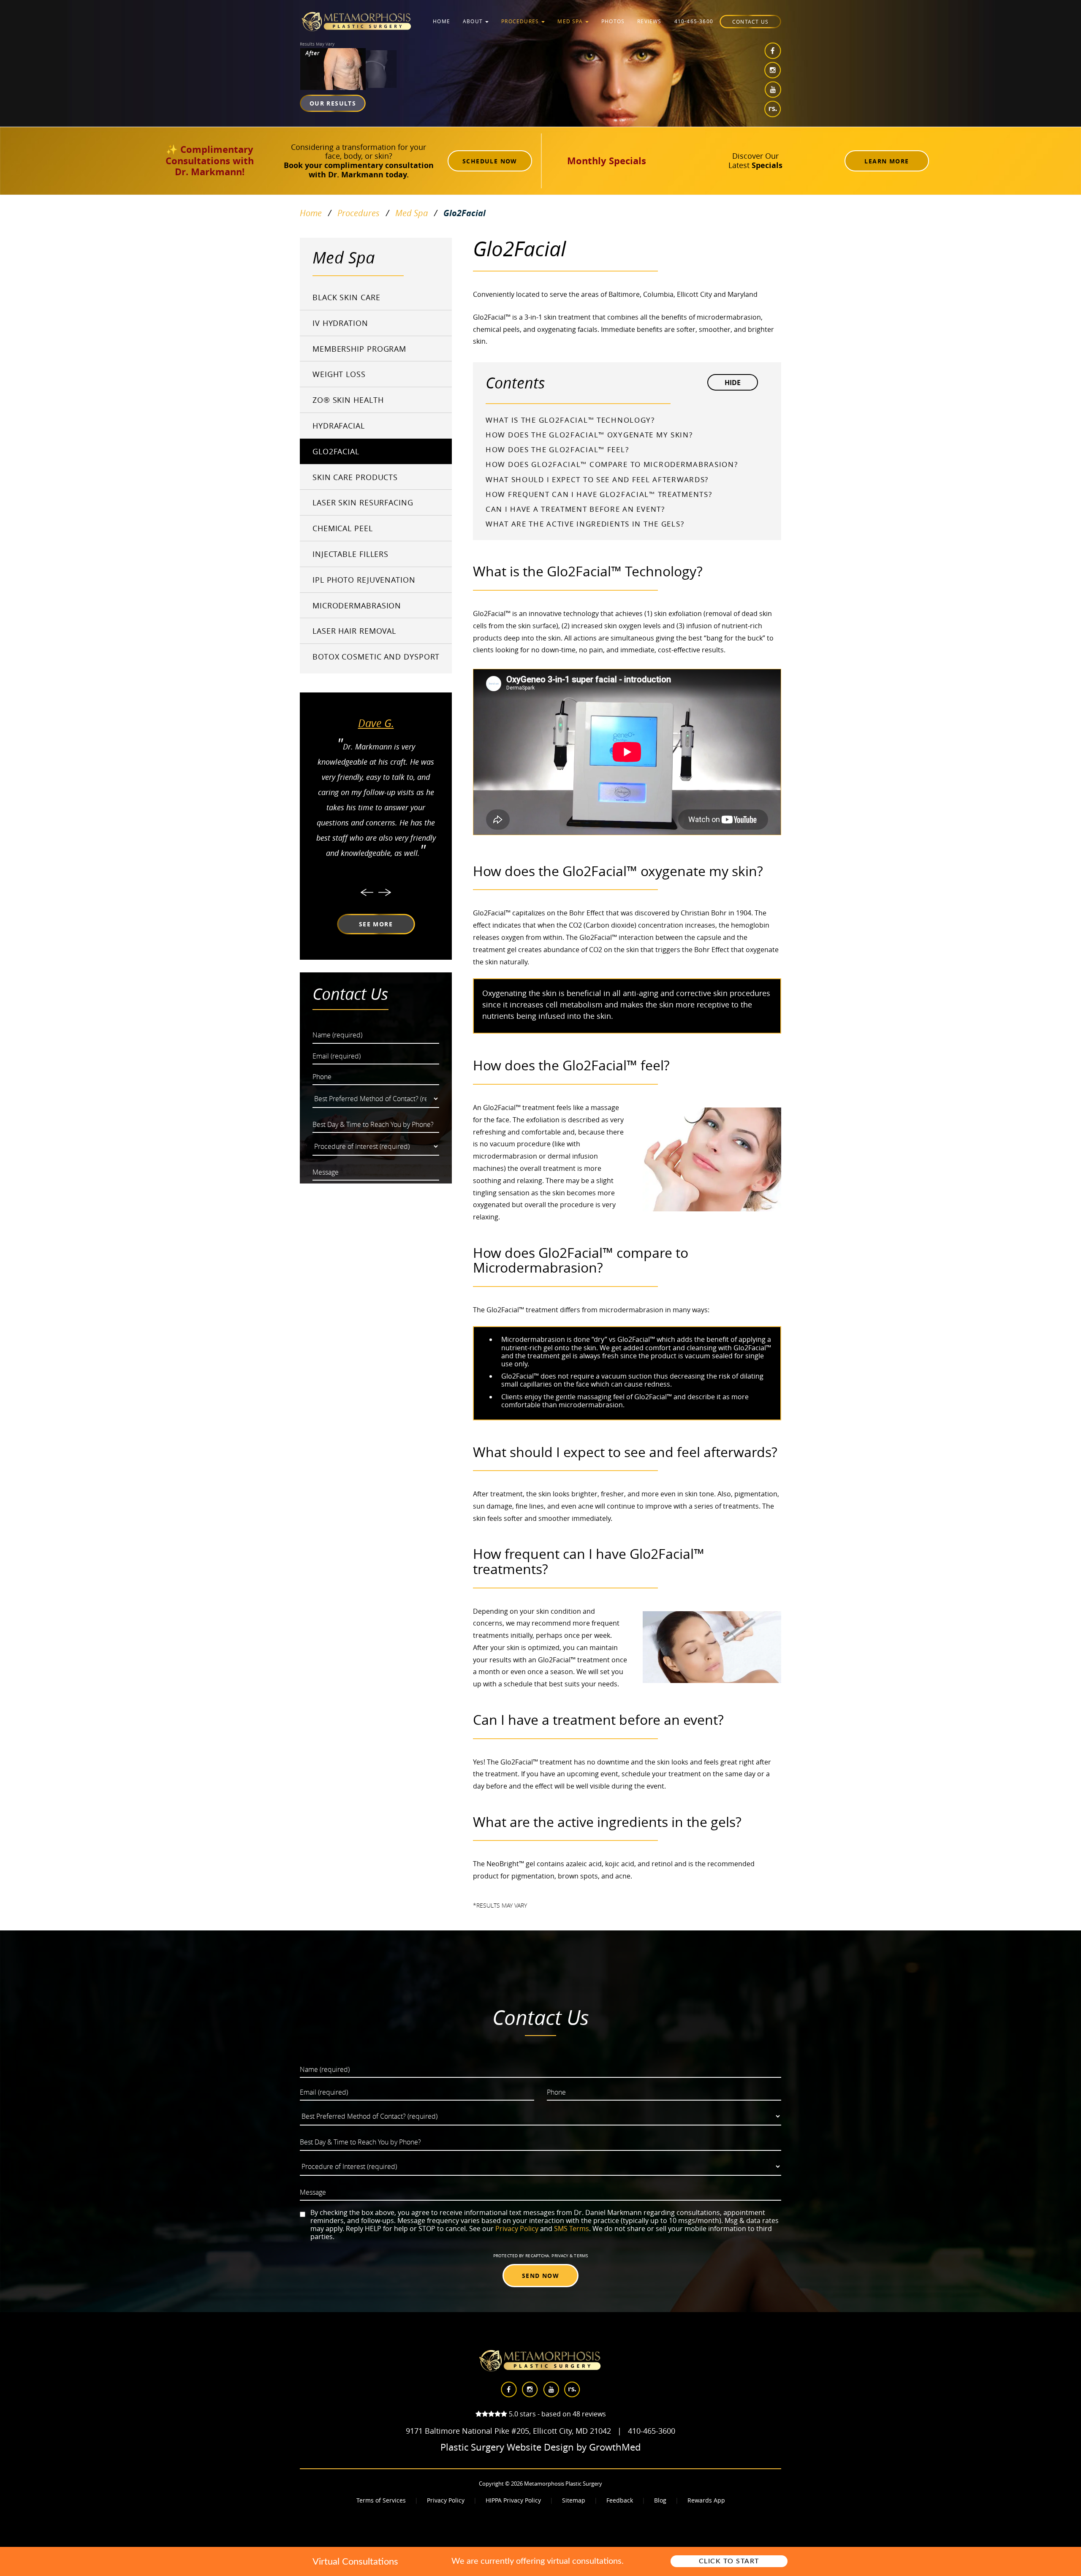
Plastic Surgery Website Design (507, 2447)
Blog (660, 2500)
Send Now (540, 2276)
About (474, 21)
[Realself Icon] (773, 109)
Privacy (561, 2256)
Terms (580, 2256)
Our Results (333, 103)
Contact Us (750, 22)
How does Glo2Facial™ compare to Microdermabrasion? (612, 464)
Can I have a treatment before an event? (575, 509)
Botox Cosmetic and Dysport (376, 657)
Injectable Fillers (350, 554)
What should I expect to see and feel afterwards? (597, 479)
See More (376, 924)
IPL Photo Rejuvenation (364, 580)
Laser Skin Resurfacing (363, 502)
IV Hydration (340, 323)
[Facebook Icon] (773, 51)
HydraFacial (339, 426)
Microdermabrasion (357, 605)
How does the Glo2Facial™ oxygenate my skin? (589, 435)
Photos (613, 21)
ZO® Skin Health (348, 400)
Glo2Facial (336, 451)
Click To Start (729, 2561)
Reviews (649, 21)
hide (733, 383)
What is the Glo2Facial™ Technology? (570, 420)
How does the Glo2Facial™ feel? (557, 449)
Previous (367, 892)
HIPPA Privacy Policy (513, 2500)
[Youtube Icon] (773, 90)
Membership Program (359, 349)
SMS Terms (572, 2229)
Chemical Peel (343, 528)
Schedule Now (490, 161)
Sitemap (574, 2500)
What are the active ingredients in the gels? (585, 524)
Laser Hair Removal (354, 631)
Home (441, 21)
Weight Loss (339, 374)
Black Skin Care (346, 297)
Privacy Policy (517, 2229)
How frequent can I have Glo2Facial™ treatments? (599, 494)
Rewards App (706, 2500)
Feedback (620, 2500)
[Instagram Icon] (773, 70)
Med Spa (571, 21)
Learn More (887, 161)
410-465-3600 (694, 21)
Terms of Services (381, 2500)
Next (385, 892)
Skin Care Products (355, 477)
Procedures (521, 21)
